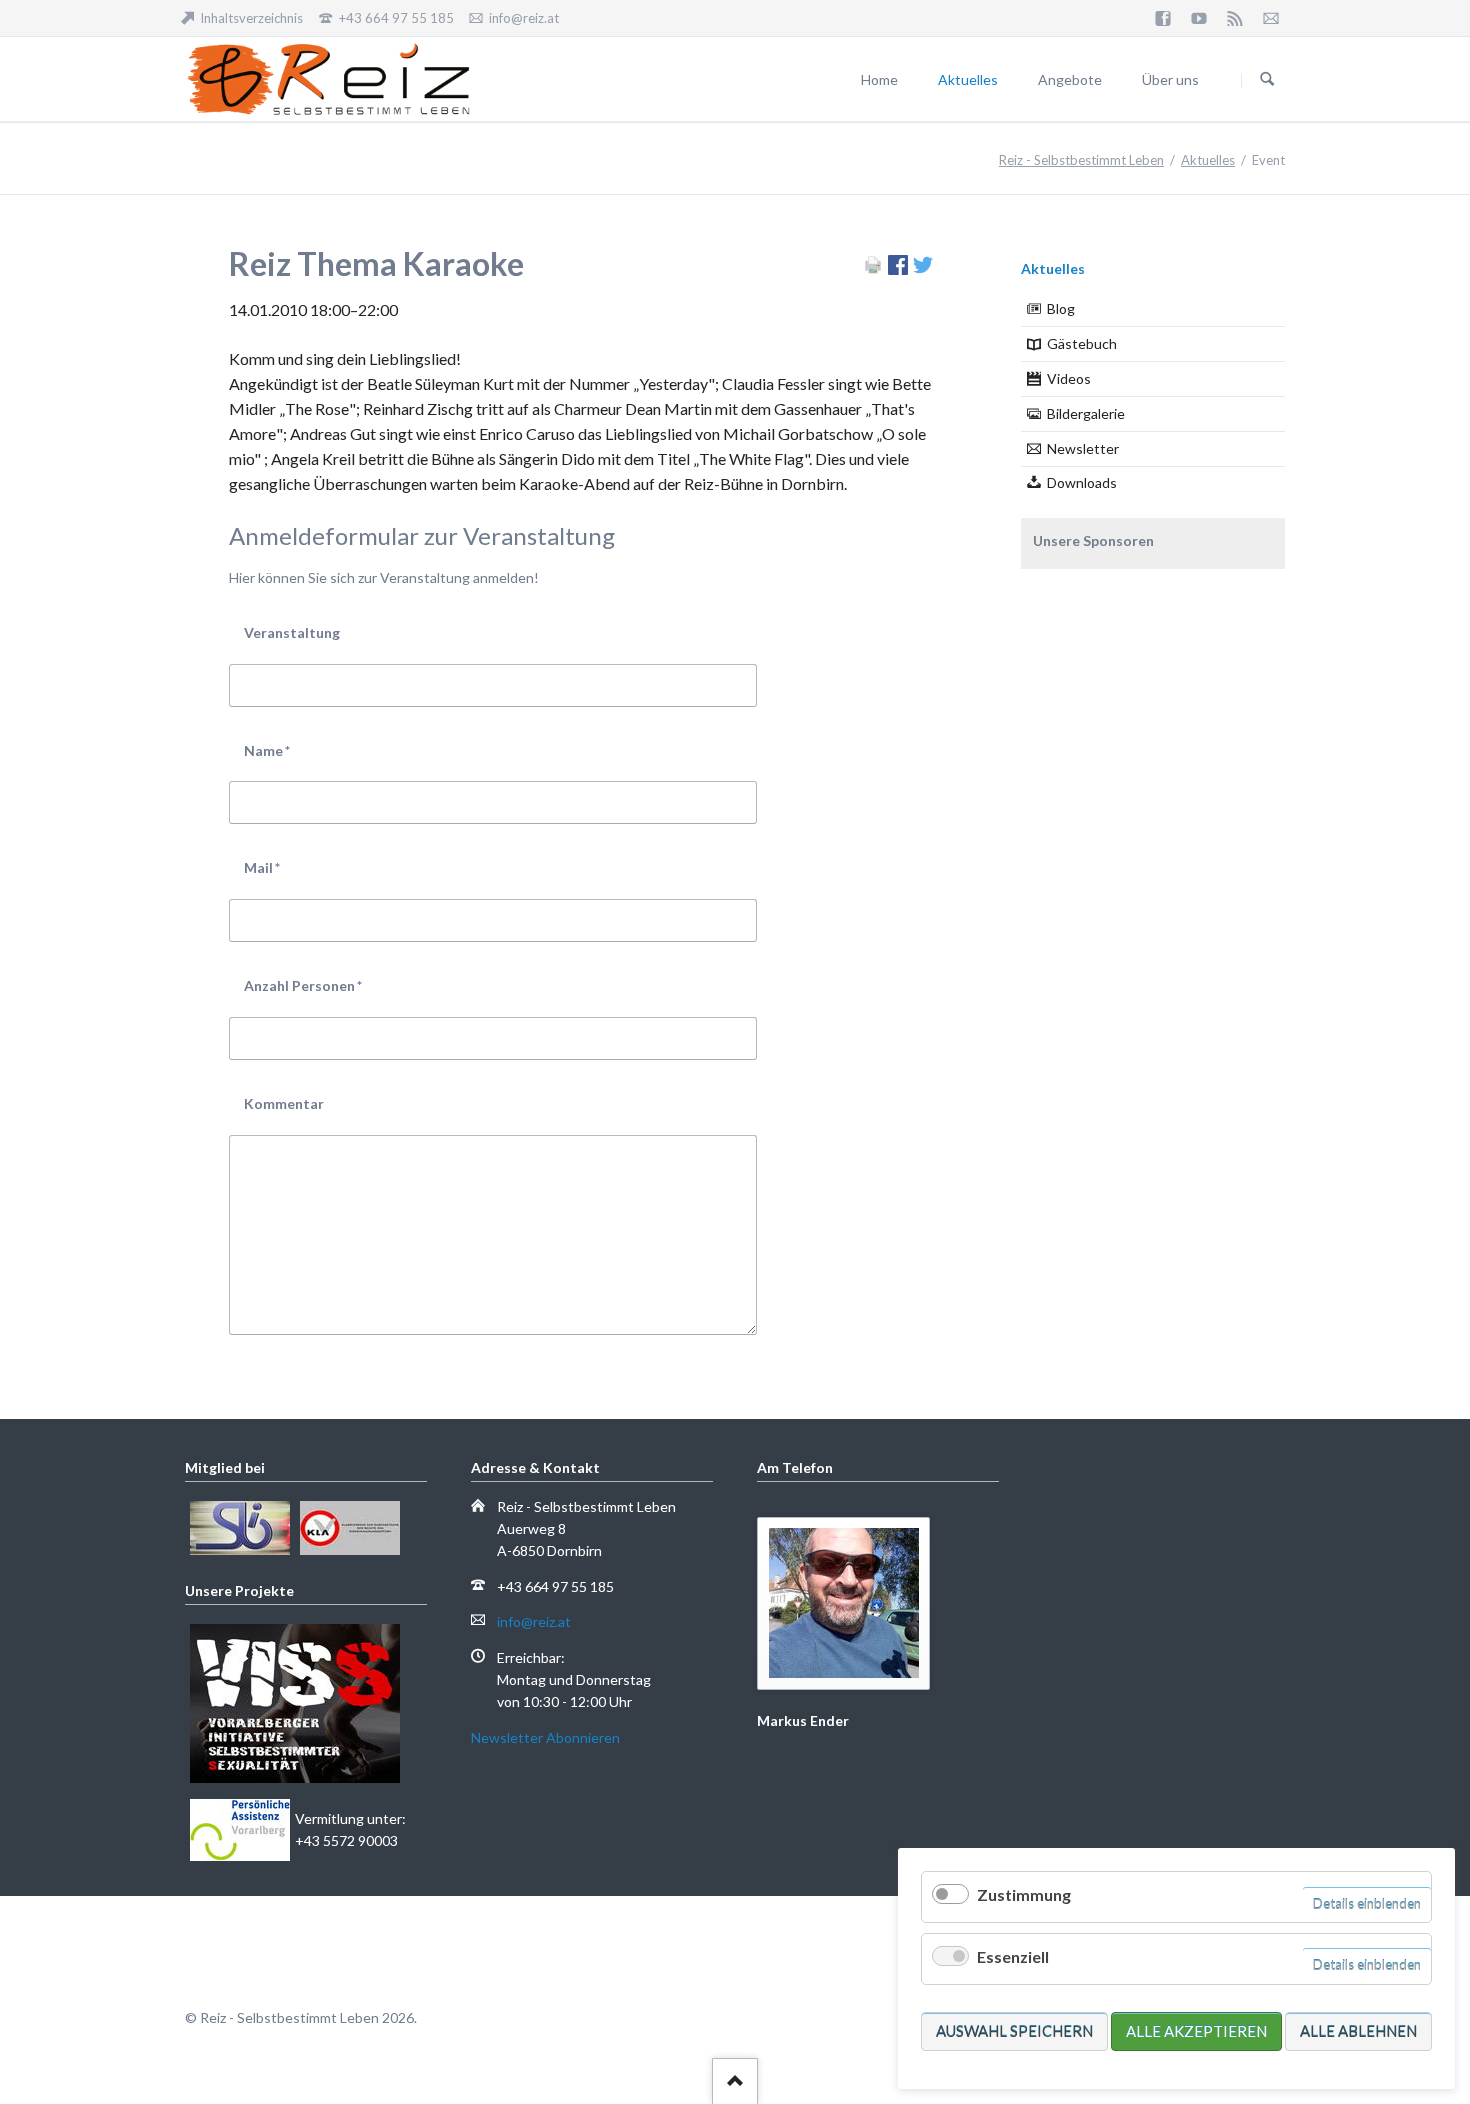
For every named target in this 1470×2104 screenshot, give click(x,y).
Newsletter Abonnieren (545, 1737)
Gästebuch (1082, 343)
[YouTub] (1199, 18)
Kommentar (284, 1103)
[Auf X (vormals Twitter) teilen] (923, 268)
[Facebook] (1163, 18)
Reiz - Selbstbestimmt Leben (1081, 160)
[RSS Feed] (1235, 18)
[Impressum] (1271, 18)
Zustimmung (1024, 1894)
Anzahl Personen (302, 985)
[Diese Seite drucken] (873, 268)
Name (277, 750)
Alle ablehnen (1358, 2031)
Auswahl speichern (1014, 2031)
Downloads (1082, 482)
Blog (1061, 308)
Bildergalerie (1086, 413)
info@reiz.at (534, 1621)
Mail (277, 867)
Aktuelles (1208, 160)
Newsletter (1083, 448)
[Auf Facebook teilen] (898, 268)
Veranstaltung (292, 632)
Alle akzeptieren (1196, 2031)
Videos (1069, 378)
